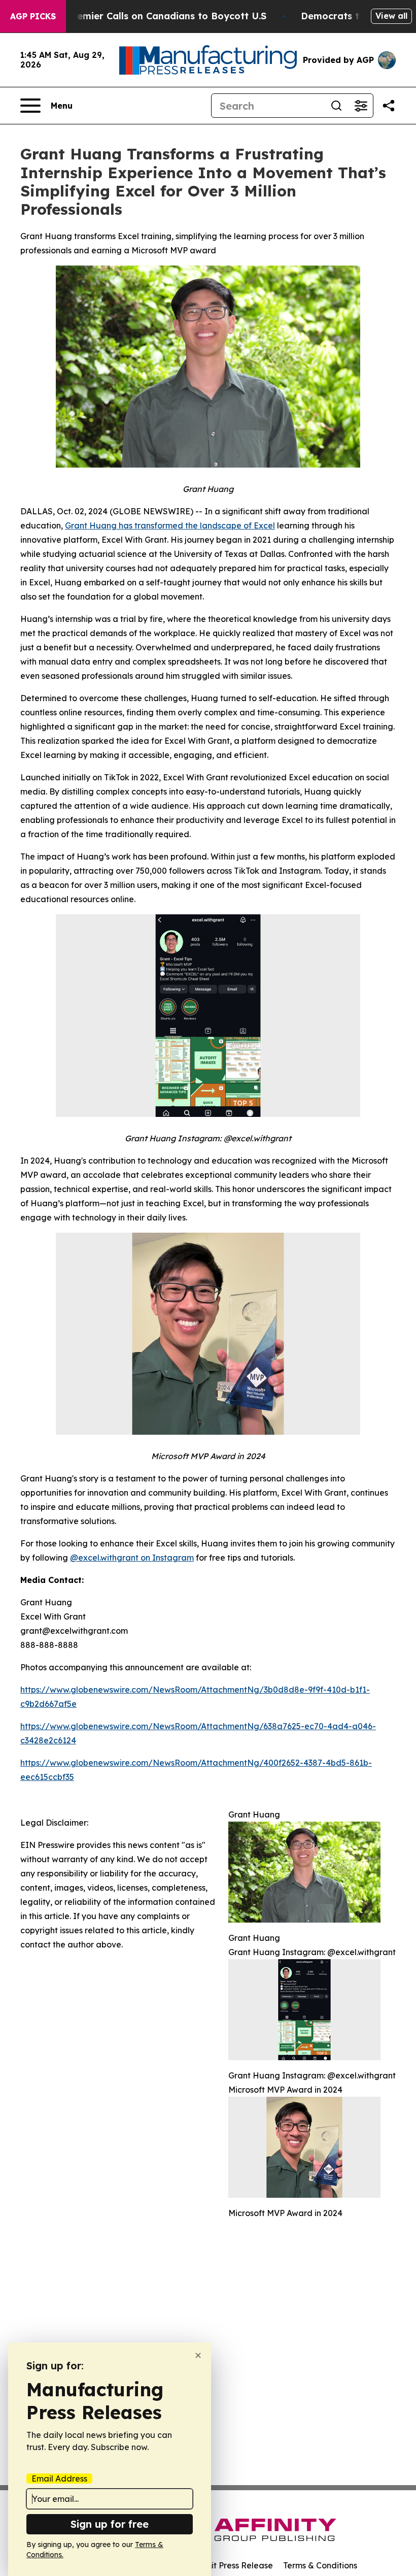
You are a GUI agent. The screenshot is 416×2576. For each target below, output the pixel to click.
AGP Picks (33, 16)
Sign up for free (110, 2524)
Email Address (59, 2479)
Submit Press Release (231, 2565)
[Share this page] (389, 106)
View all (391, 16)
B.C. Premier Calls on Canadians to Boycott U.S (157, 16)
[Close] (198, 2355)
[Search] (336, 106)
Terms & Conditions (320, 2565)
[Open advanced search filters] (361, 106)
